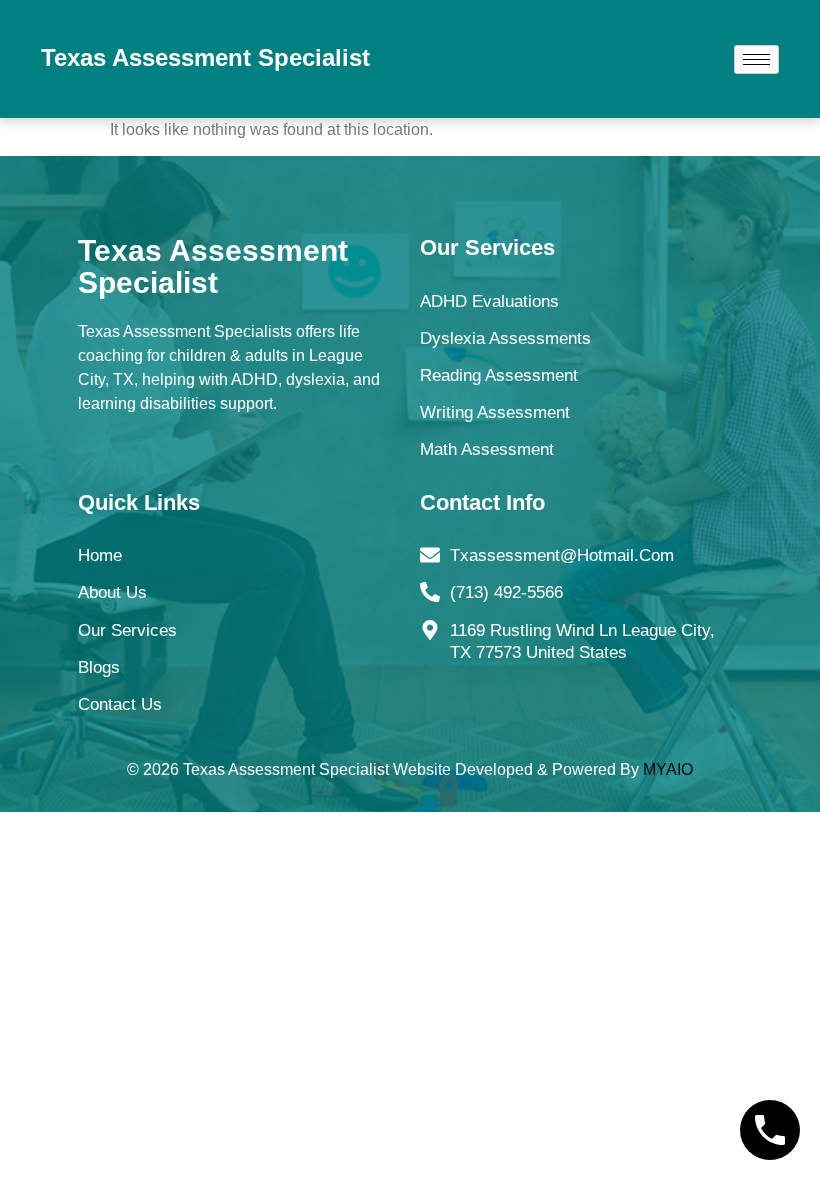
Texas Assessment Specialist (205, 57)
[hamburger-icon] (756, 59)
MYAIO (668, 769)
